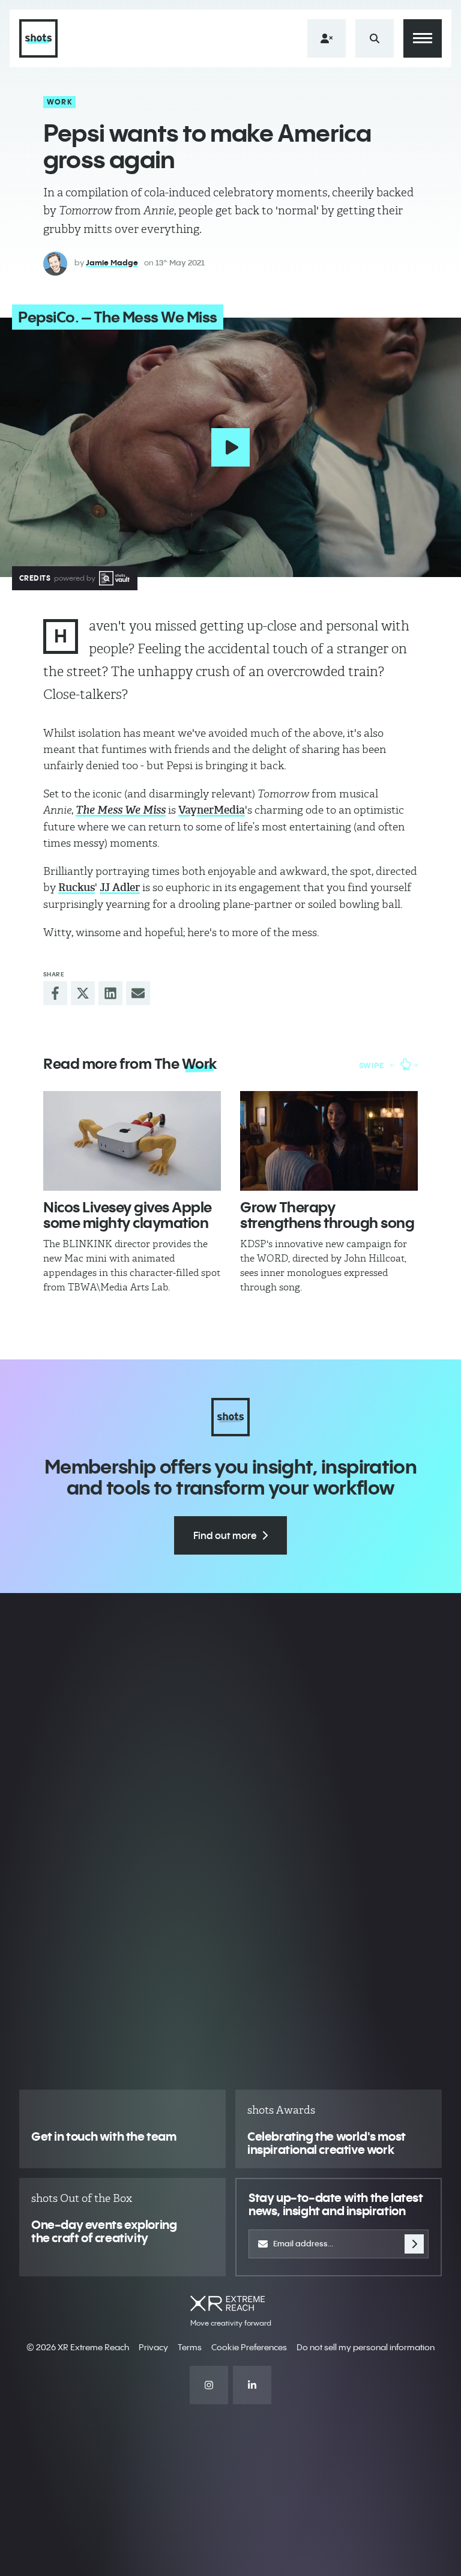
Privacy (153, 2347)
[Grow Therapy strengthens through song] (329, 1141)
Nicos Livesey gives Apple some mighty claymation (128, 1215)
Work (60, 102)
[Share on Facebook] (55, 993)
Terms (190, 2347)
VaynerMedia (212, 810)
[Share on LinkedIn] (110, 993)
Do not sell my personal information (366, 2347)
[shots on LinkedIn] (252, 2385)
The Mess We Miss (121, 810)
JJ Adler (120, 887)
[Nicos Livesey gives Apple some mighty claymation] (132, 1141)
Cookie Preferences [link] (249, 2347)
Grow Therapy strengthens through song (327, 1215)
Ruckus (77, 887)
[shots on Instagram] (209, 2385)
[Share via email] (138, 993)
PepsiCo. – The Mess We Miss (118, 317)
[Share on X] (83, 993)
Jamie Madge (112, 262)
